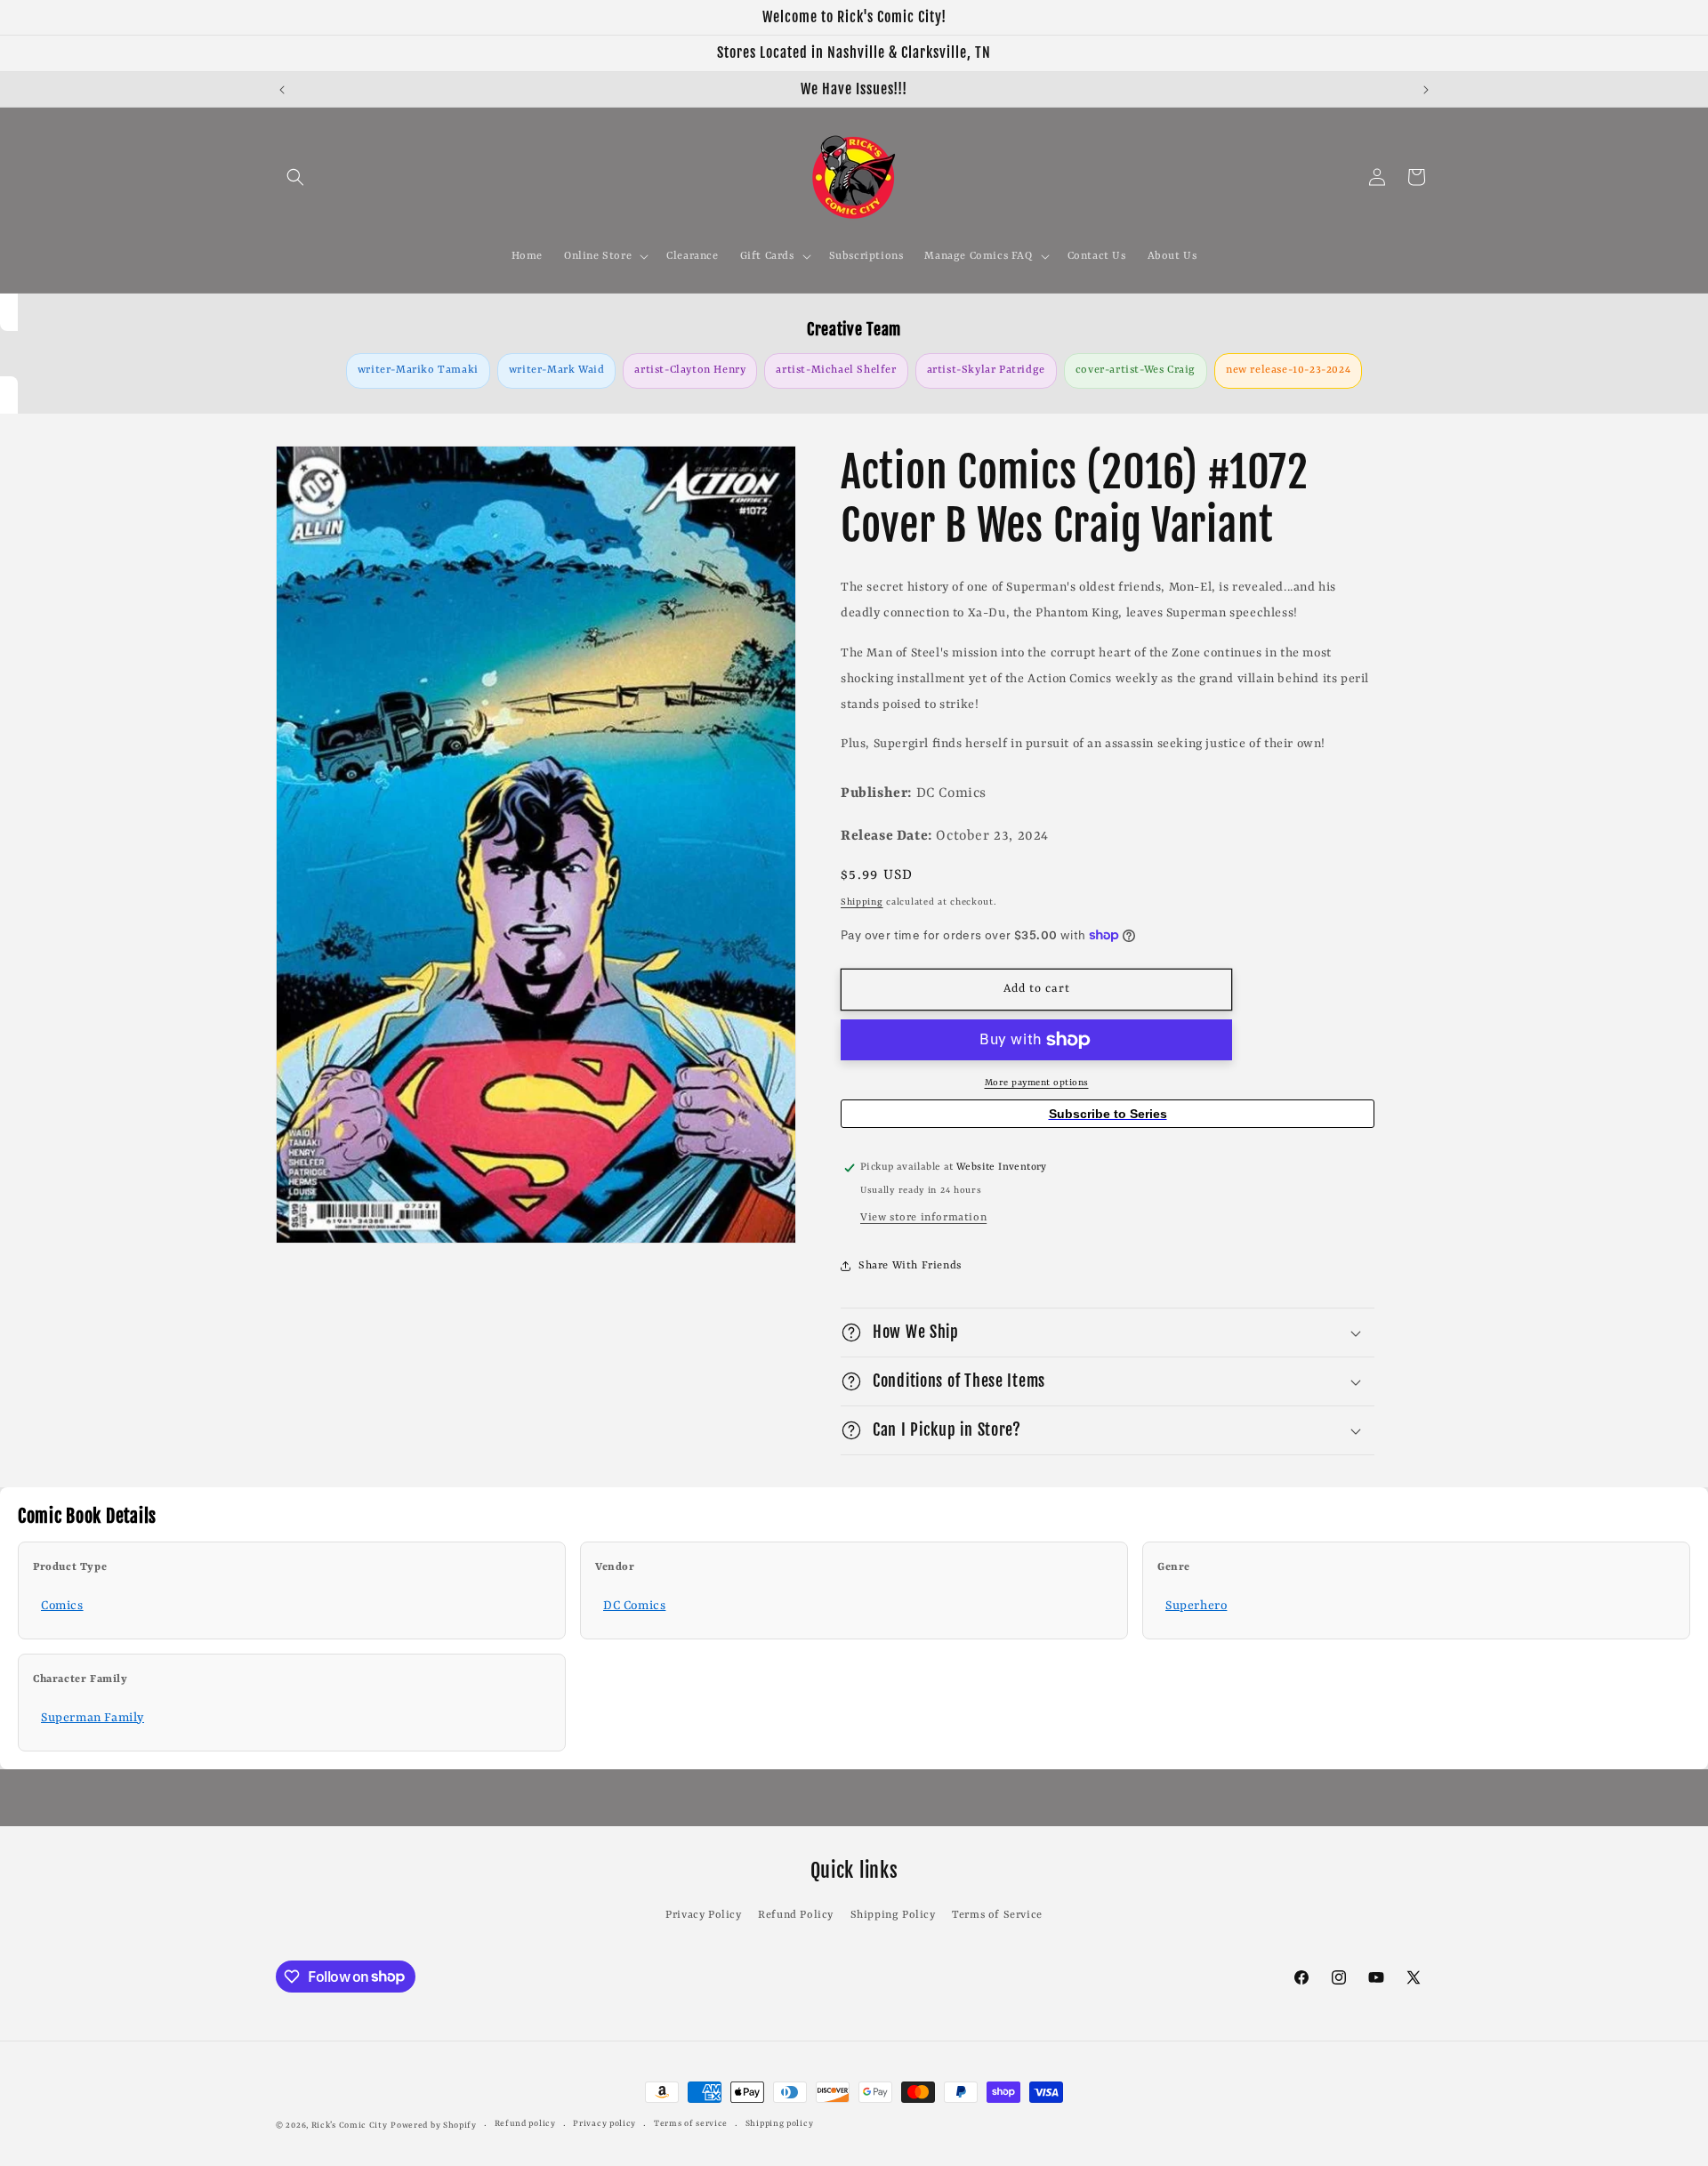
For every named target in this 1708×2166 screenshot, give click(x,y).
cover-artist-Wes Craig (1136, 370)
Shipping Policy (893, 1915)
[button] (295, 177)
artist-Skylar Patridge (986, 370)
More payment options (1037, 1083)
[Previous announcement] (282, 90)
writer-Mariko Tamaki (418, 370)
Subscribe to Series (1108, 1114)
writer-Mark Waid (557, 370)
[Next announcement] (1426, 90)
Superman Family (93, 1718)
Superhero (1196, 1606)
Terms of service (691, 2124)
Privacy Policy (703, 1915)
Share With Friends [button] (910, 1266)
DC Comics (634, 1606)
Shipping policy (780, 2124)
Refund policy (525, 2124)
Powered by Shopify (434, 2126)
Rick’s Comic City (350, 2126)
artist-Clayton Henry (690, 370)
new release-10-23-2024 (1288, 370)
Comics (62, 1606)
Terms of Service (997, 1915)
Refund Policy (796, 1915)
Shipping (862, 902)
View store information (923, 1218)
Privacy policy (604, 2124)
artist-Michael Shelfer (836, 370)
